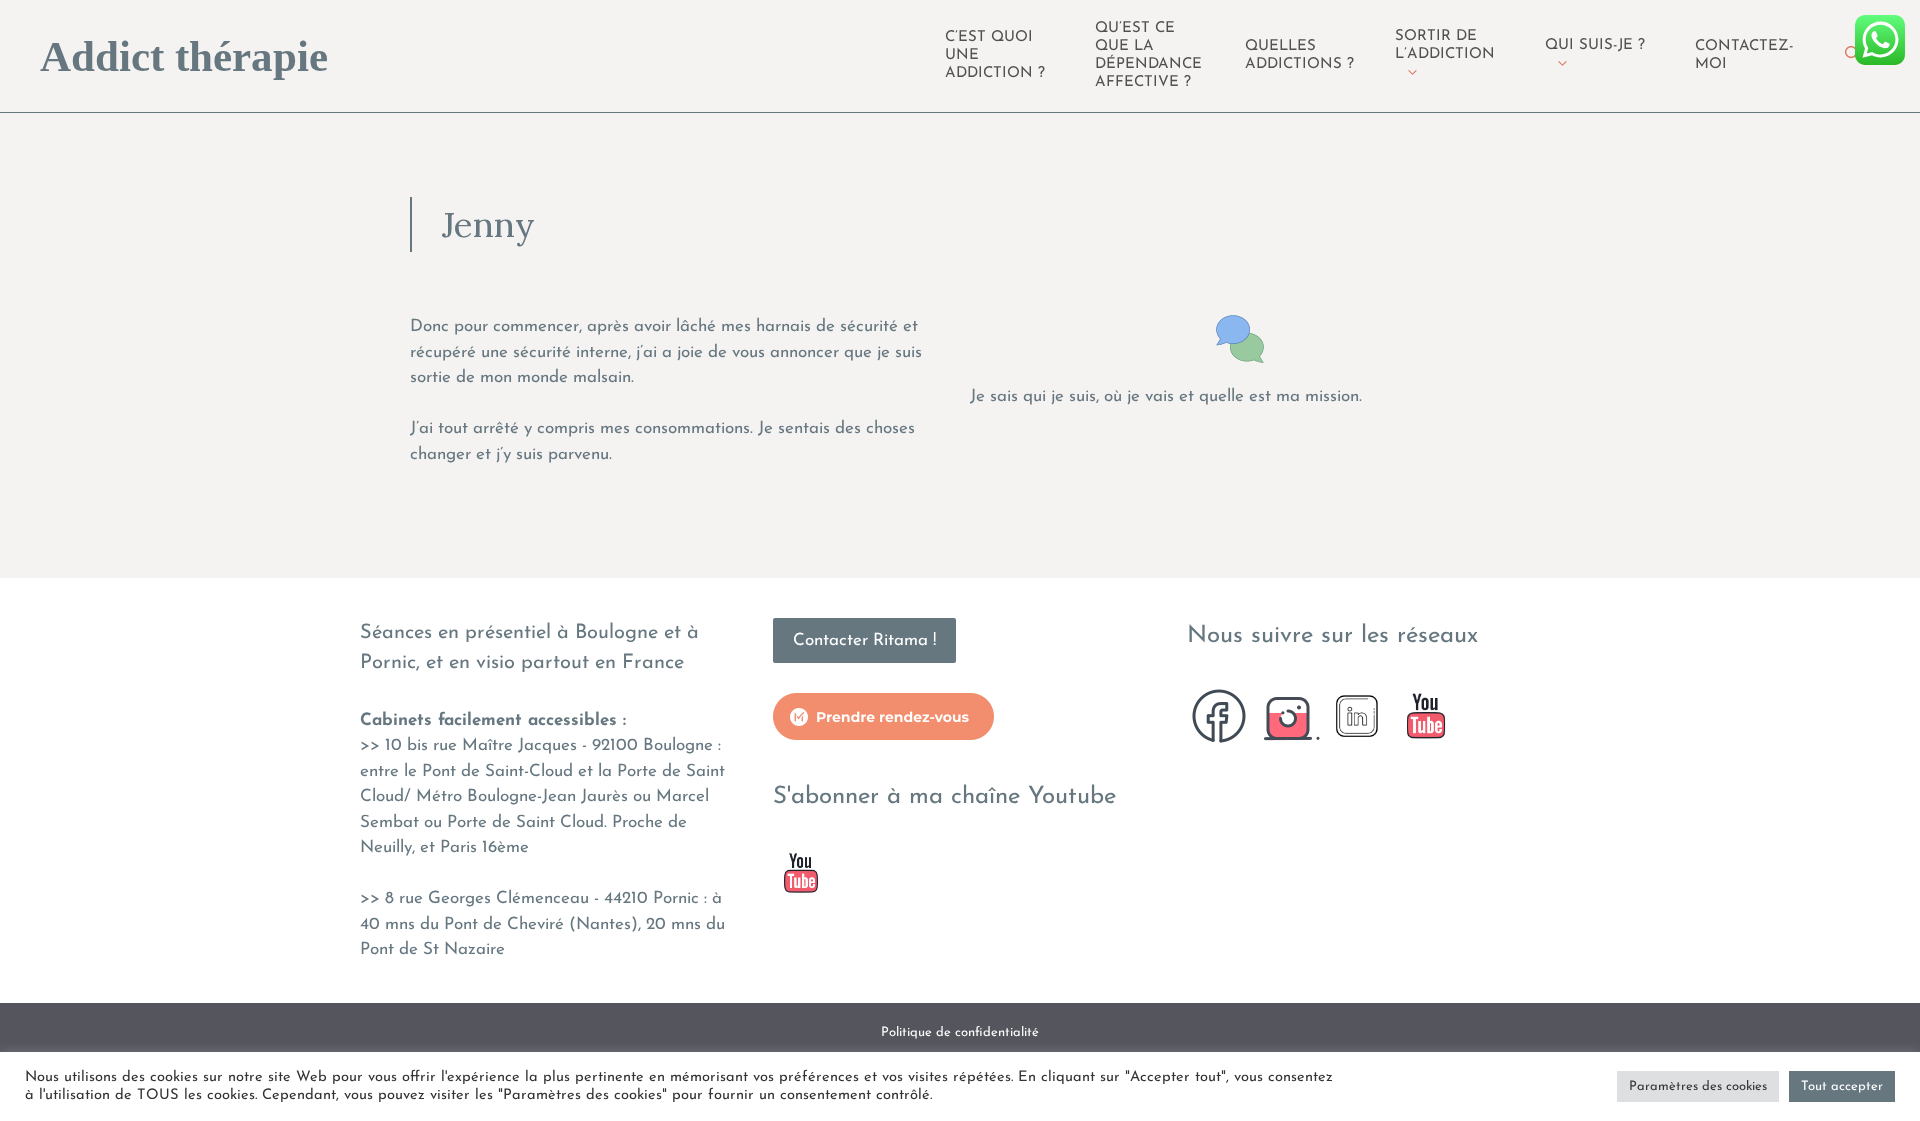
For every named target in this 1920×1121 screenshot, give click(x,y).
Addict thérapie (184, 56)
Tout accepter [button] (1842, 1086)
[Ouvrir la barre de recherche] (1852, 56)
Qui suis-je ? (1595, 45)
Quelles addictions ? (1299, 55)
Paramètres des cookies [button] (1698, 1086)
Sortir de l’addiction (1445, 45)
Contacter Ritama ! (864, 640)
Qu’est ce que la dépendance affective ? (1148, 55)
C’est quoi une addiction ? (995, 55)
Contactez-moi (1744, 55)
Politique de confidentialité (960, 1032)
